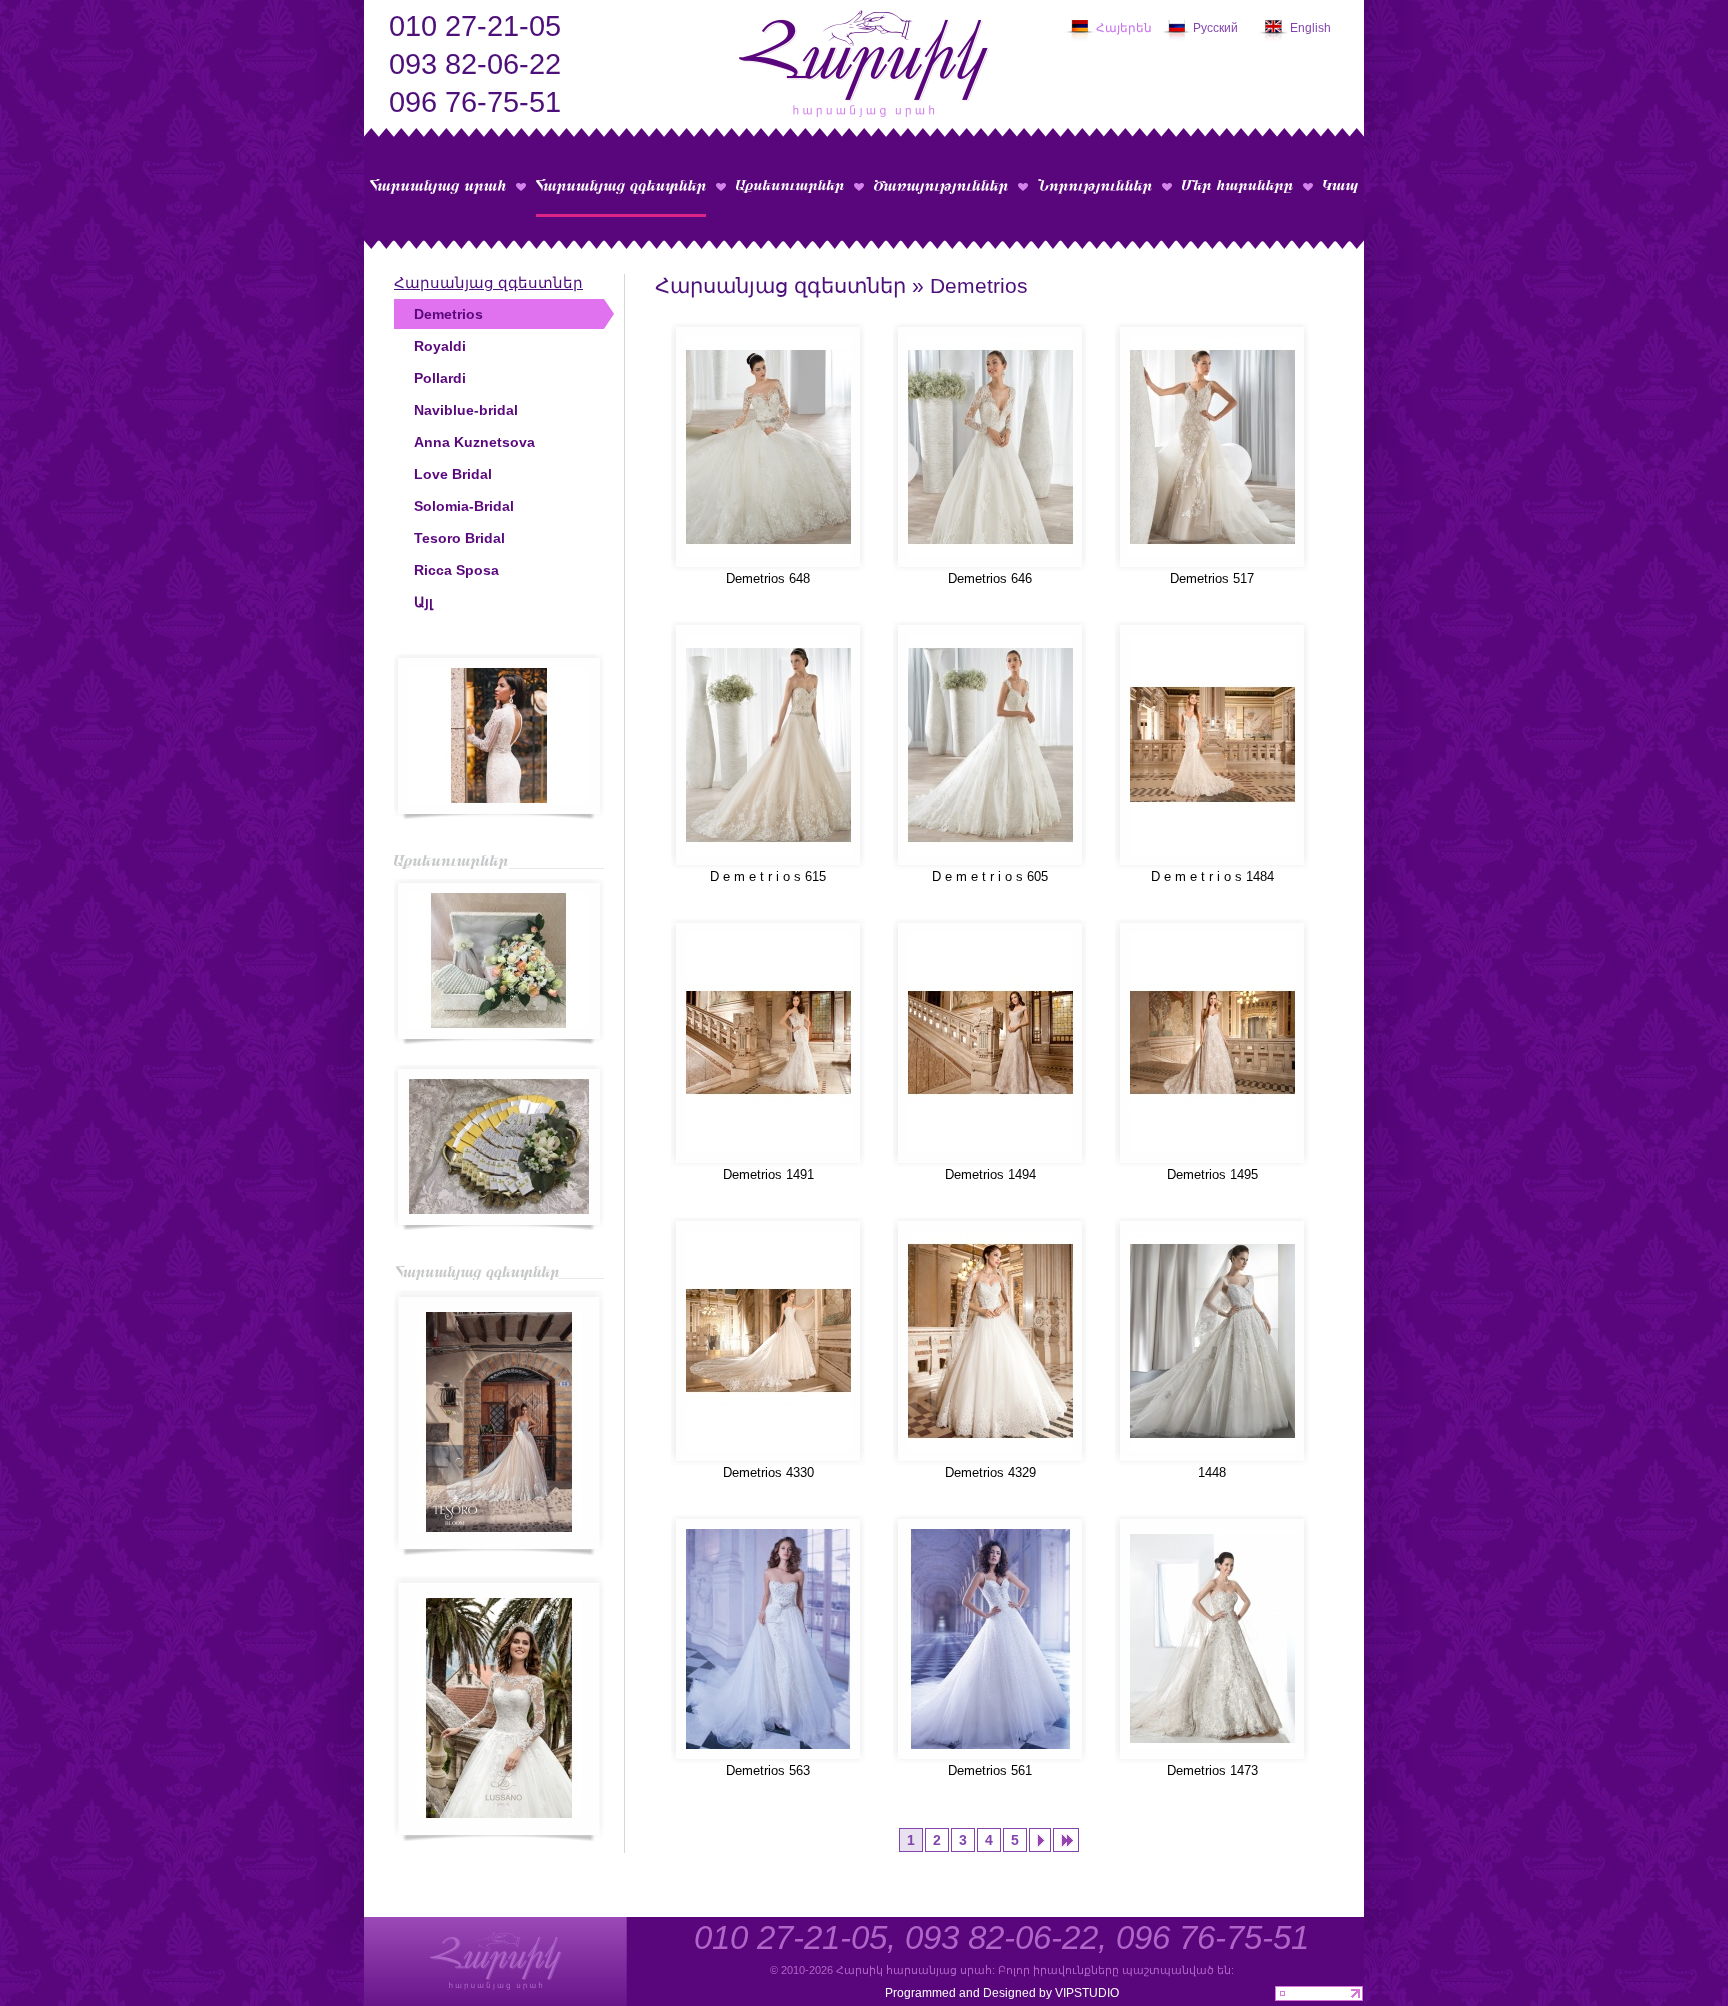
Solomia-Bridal (464, 506)
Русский (1215, 28)
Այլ (423, 602)
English (1310, 28)
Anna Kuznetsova (474, 442)
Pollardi (440, 378)
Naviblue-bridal (466, 410)
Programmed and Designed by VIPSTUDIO (1002, 1993)
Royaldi (440, 346)
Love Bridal (453, 474)
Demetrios (448, 314)
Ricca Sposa (456, 570)
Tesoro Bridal (459, 538)
